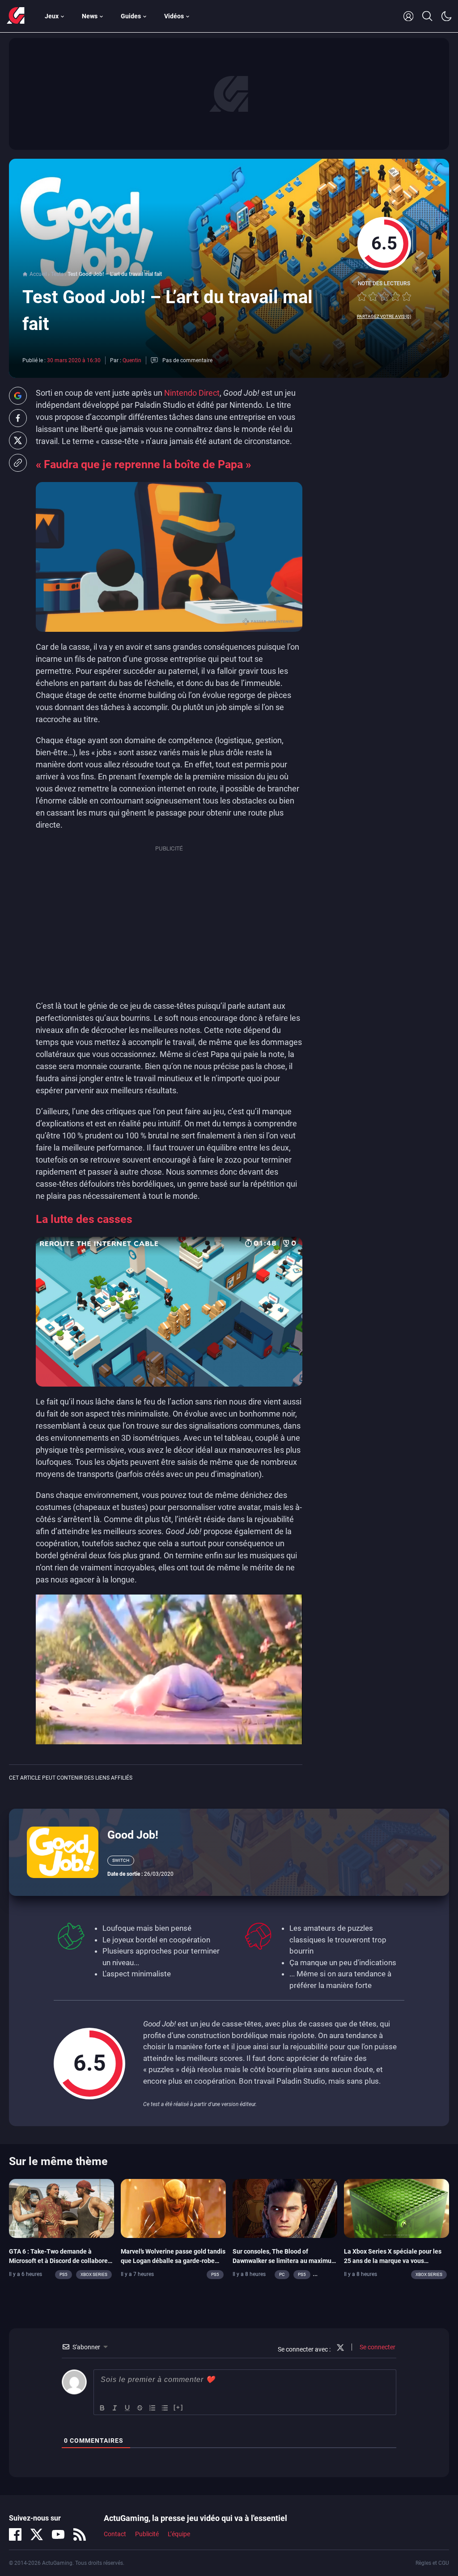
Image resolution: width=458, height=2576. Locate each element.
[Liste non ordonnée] (165, 2408)
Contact (115, 2534)
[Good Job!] (63, 1852)
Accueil (38, 274)
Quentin (132, 360)
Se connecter (377, 2347)
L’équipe (179, 2534)
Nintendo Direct (192, 393)
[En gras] (102, 2408)
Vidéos (174, 16)
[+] (178, 2407)
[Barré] (140, 2408)
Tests (57, 274)
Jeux (52, 16)
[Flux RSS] (80, 2534)
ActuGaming (16, 16)
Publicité (147, 2534)
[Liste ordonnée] (153, 2408)
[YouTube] (58, 2534)
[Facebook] (15, 2534)
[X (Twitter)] (37, 2534)
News (90, 16)
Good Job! (133, 1835)
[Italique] (115, 2408)
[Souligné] (127, 2408)
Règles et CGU (432, 2563)
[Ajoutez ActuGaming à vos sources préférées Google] (18, 396)
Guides (131, 16)
